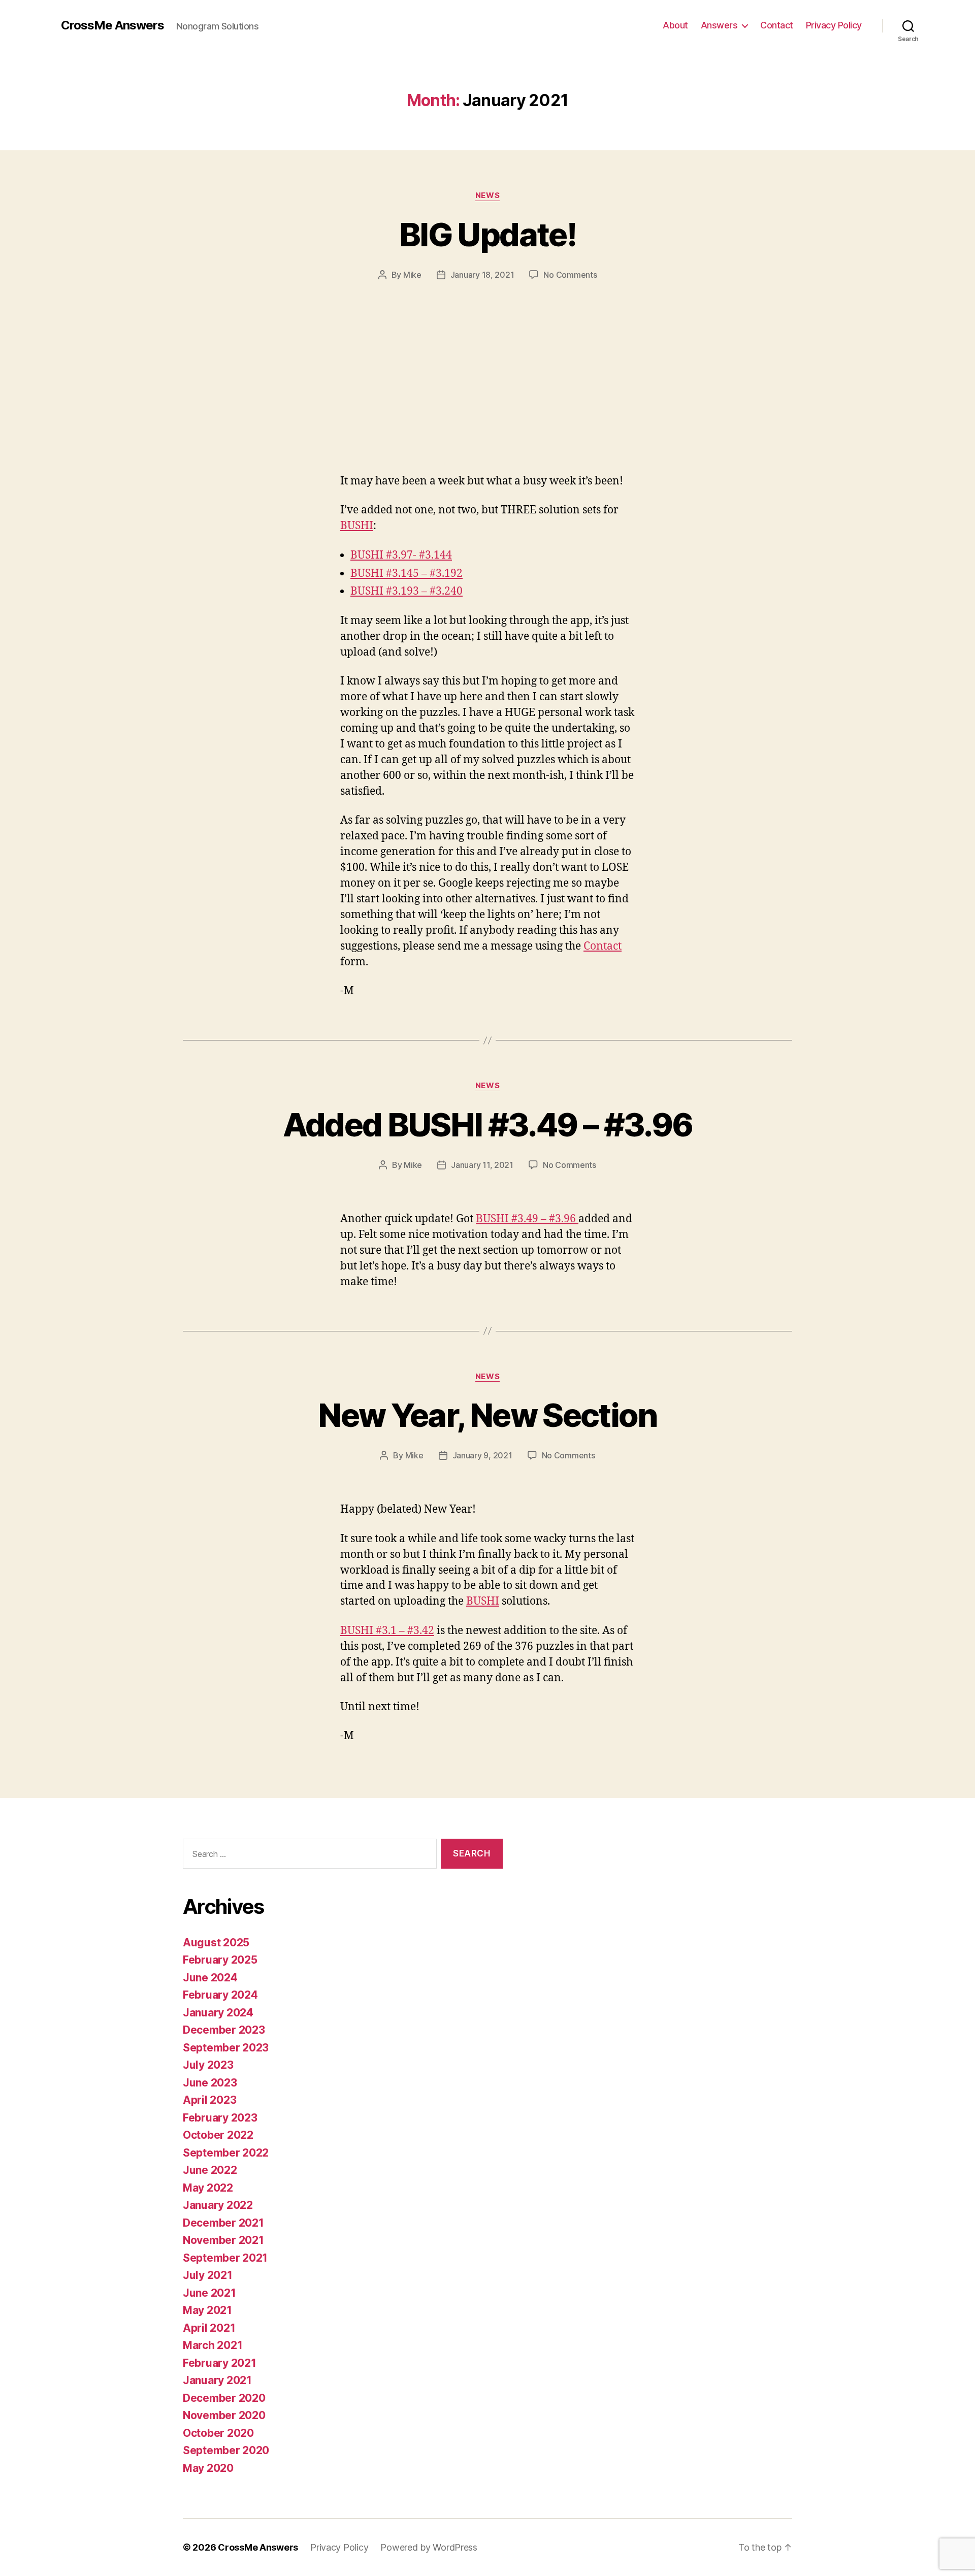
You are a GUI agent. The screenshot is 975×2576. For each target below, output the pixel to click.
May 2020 (208, 2468)
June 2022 (210, 2170)
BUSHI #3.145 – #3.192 (407, 574)
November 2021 (223, 2240)
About (675, 25)
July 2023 (208, 2065)
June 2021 (209, 2293)
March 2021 (213, 2345)
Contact (777, 25)
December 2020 (224, 2398)
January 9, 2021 (482, 1455)
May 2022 (208, 2188)
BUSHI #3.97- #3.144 (401, 555)
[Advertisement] (487, 357)
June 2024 (210, 1978)
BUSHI (357, 526)
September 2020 (226, 2450)
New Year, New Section (487, 1415)
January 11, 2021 (482, 1165)
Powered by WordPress (429, 2547)
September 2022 (226, 2153)
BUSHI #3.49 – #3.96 (527, 1219)
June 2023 (210, 2083)
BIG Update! (487, 234)
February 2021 (220, 2363)
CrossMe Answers (112, 25)
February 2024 (220, 1995)
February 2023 (220, 2118)
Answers (719, 25)
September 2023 (226, 2048)
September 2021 (225, 2258)
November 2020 (224, 2415)
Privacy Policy (834, 25)
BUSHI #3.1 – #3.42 (387, 1631)
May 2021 (207, 2310)
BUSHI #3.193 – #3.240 (407, 591)
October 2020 (218, 2433)
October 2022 (218, 2135)
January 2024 (218, 2013)
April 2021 (209, 2328)
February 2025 (220, 1960)
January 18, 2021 (482, 275)
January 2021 (217, 2380)
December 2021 (223, 2223)
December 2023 (224, 2030)
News (487, 195)
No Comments (570, 275)
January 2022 (218, 2205)
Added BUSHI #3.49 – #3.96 (488, 1124)
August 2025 (216, 1943)
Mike (412, 275)
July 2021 (208, 2275)
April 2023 (209, 2100)
